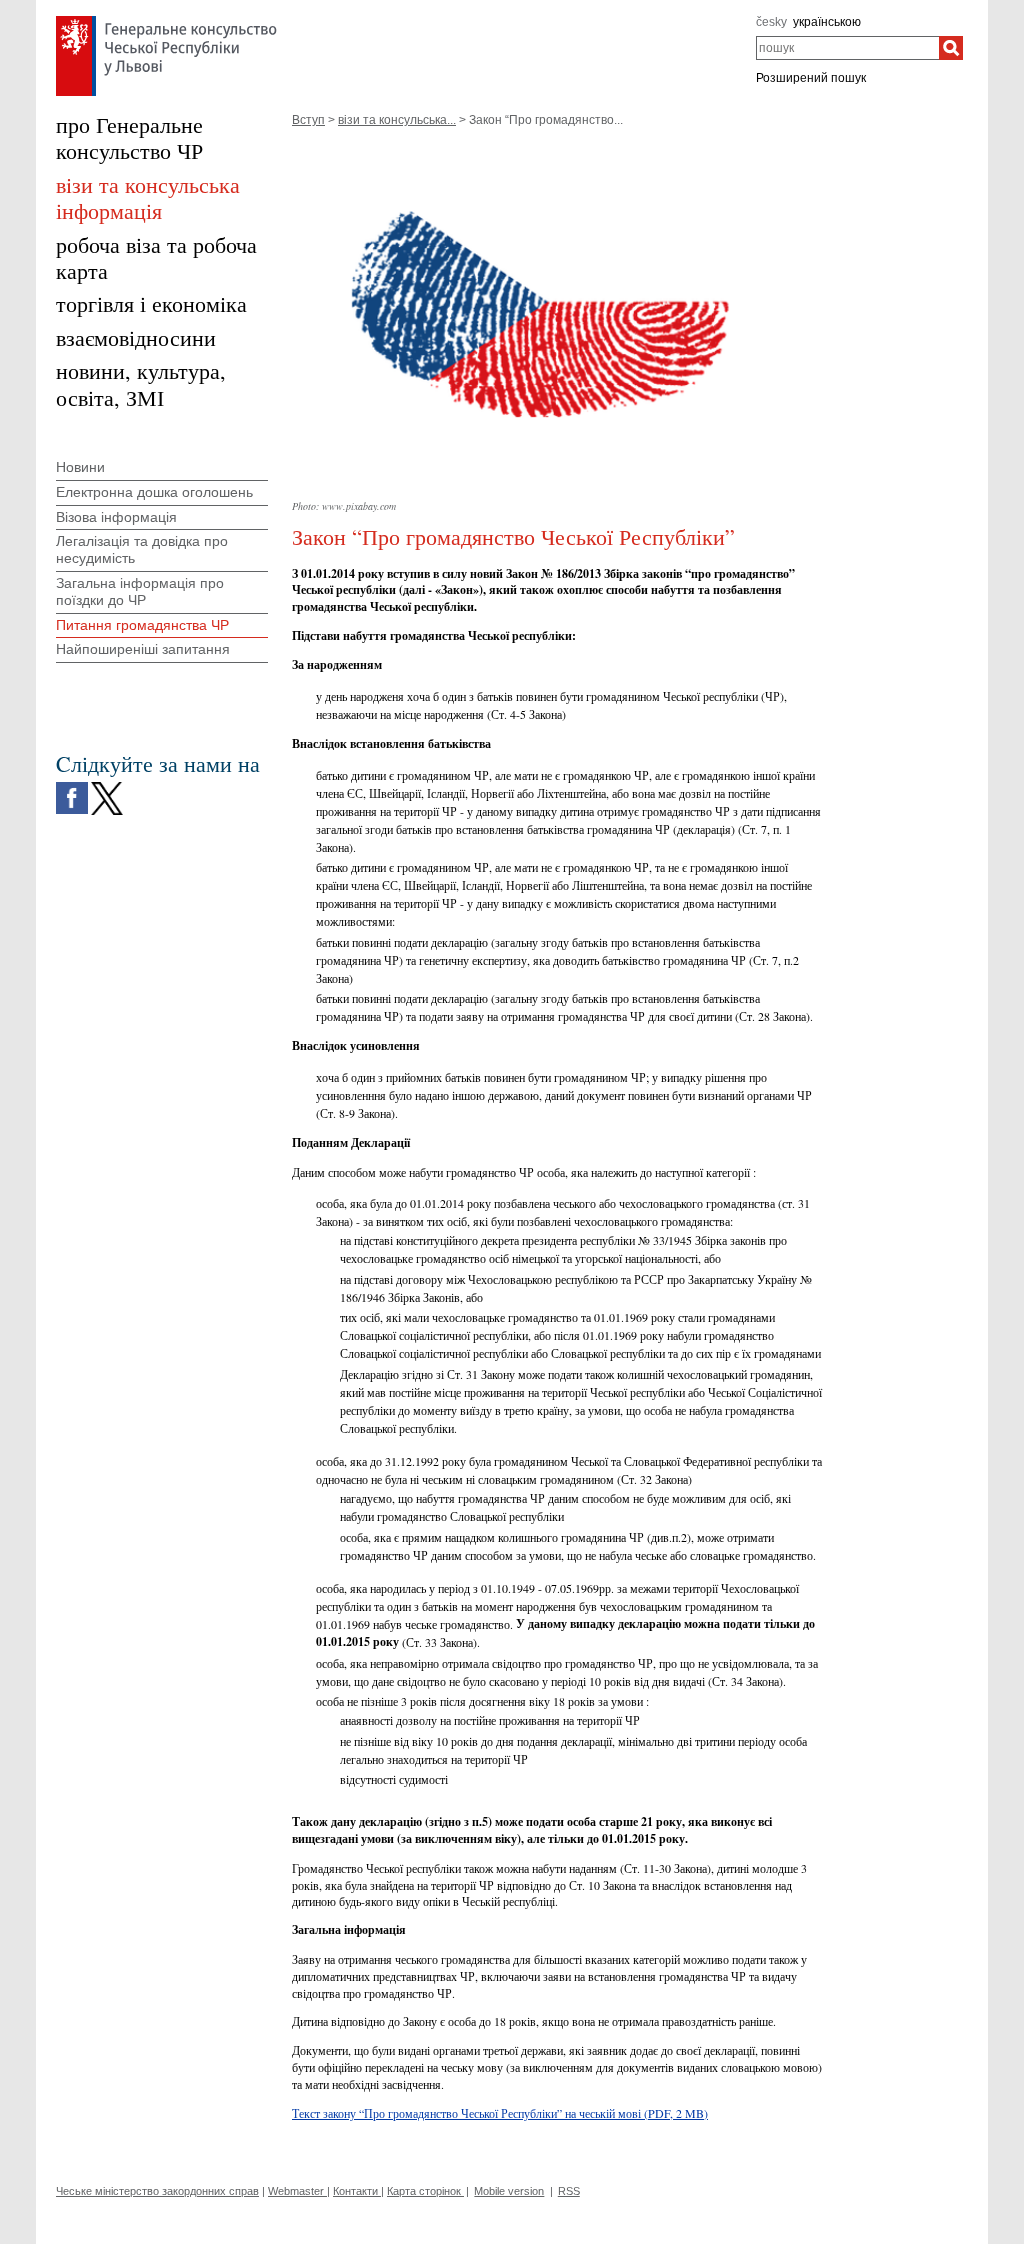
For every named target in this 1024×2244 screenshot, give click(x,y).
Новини (80, 467)
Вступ (308, 120)
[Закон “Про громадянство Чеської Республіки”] (557, 148)
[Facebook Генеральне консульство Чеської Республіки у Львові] (72, 787)
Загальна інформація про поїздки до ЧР (140, 591)
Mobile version (509, 2191)
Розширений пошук (811, 78)
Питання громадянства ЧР (142, 625)
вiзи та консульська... (397, 120)
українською (827, 22)
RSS (569, 2191)
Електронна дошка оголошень (154, 492)
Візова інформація (116, 517)
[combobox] (847, 48)
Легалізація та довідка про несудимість (142, 549)
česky (771, 22)
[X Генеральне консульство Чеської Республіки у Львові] (107, 787)
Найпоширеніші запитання (143, 649)
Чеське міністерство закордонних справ (157, 2191)
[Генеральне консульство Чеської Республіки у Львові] (166, 21)
